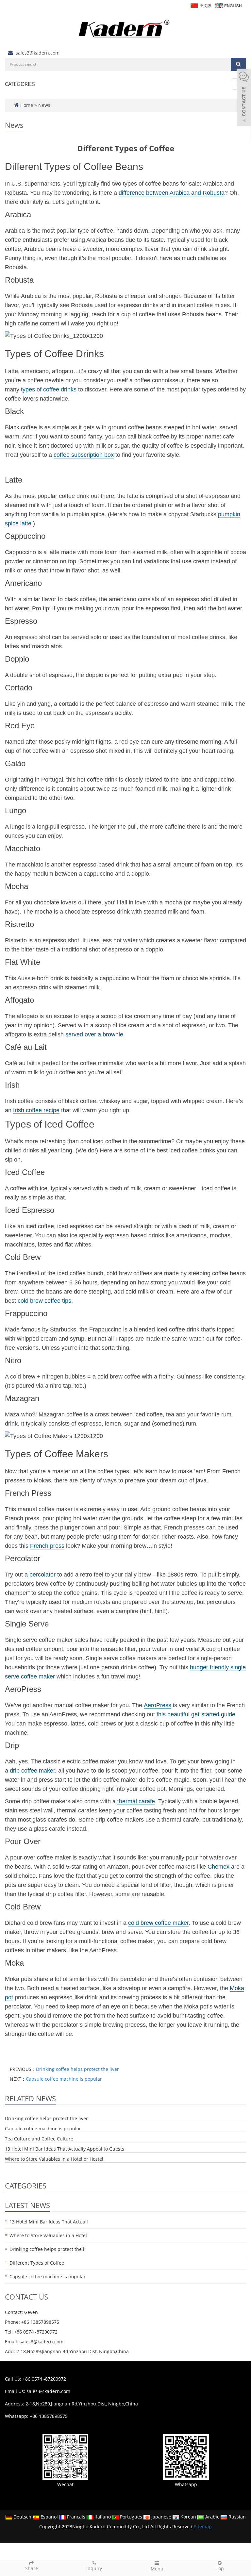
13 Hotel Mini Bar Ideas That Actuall (49, 2222)
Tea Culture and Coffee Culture (39, 2139)
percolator (42, 1575)
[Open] (244, 98)
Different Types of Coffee (37, 2263)
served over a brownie (94, 1034)
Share (32, 2568)
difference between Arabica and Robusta (172, 193)
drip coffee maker (32, 1771)
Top (220, 2568)
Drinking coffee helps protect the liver (77, 2069)
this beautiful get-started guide (196, 1714)
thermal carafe (136, 1801)
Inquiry (94, 2568)
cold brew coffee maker (158, 1923)
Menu (157, 2569)
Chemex (218, 1867)
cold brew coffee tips (44, 1301)
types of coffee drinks (49, 389)
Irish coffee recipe (36, 1110)
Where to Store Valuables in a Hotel (48, 2235)
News (44, 105)
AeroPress (158, 1705)
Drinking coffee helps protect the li (48, 2249)
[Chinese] (201, 5)
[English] (228, 5)
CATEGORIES (20, 84)
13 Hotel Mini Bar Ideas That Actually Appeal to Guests (65, 2149)
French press (47, 1546)
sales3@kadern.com (38, 53)
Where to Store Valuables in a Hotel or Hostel (54, 2159)
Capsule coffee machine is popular (64, 2079)
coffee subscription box (84, 455)
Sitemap (203, 2526)
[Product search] (238, 64)
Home (27, 105)
